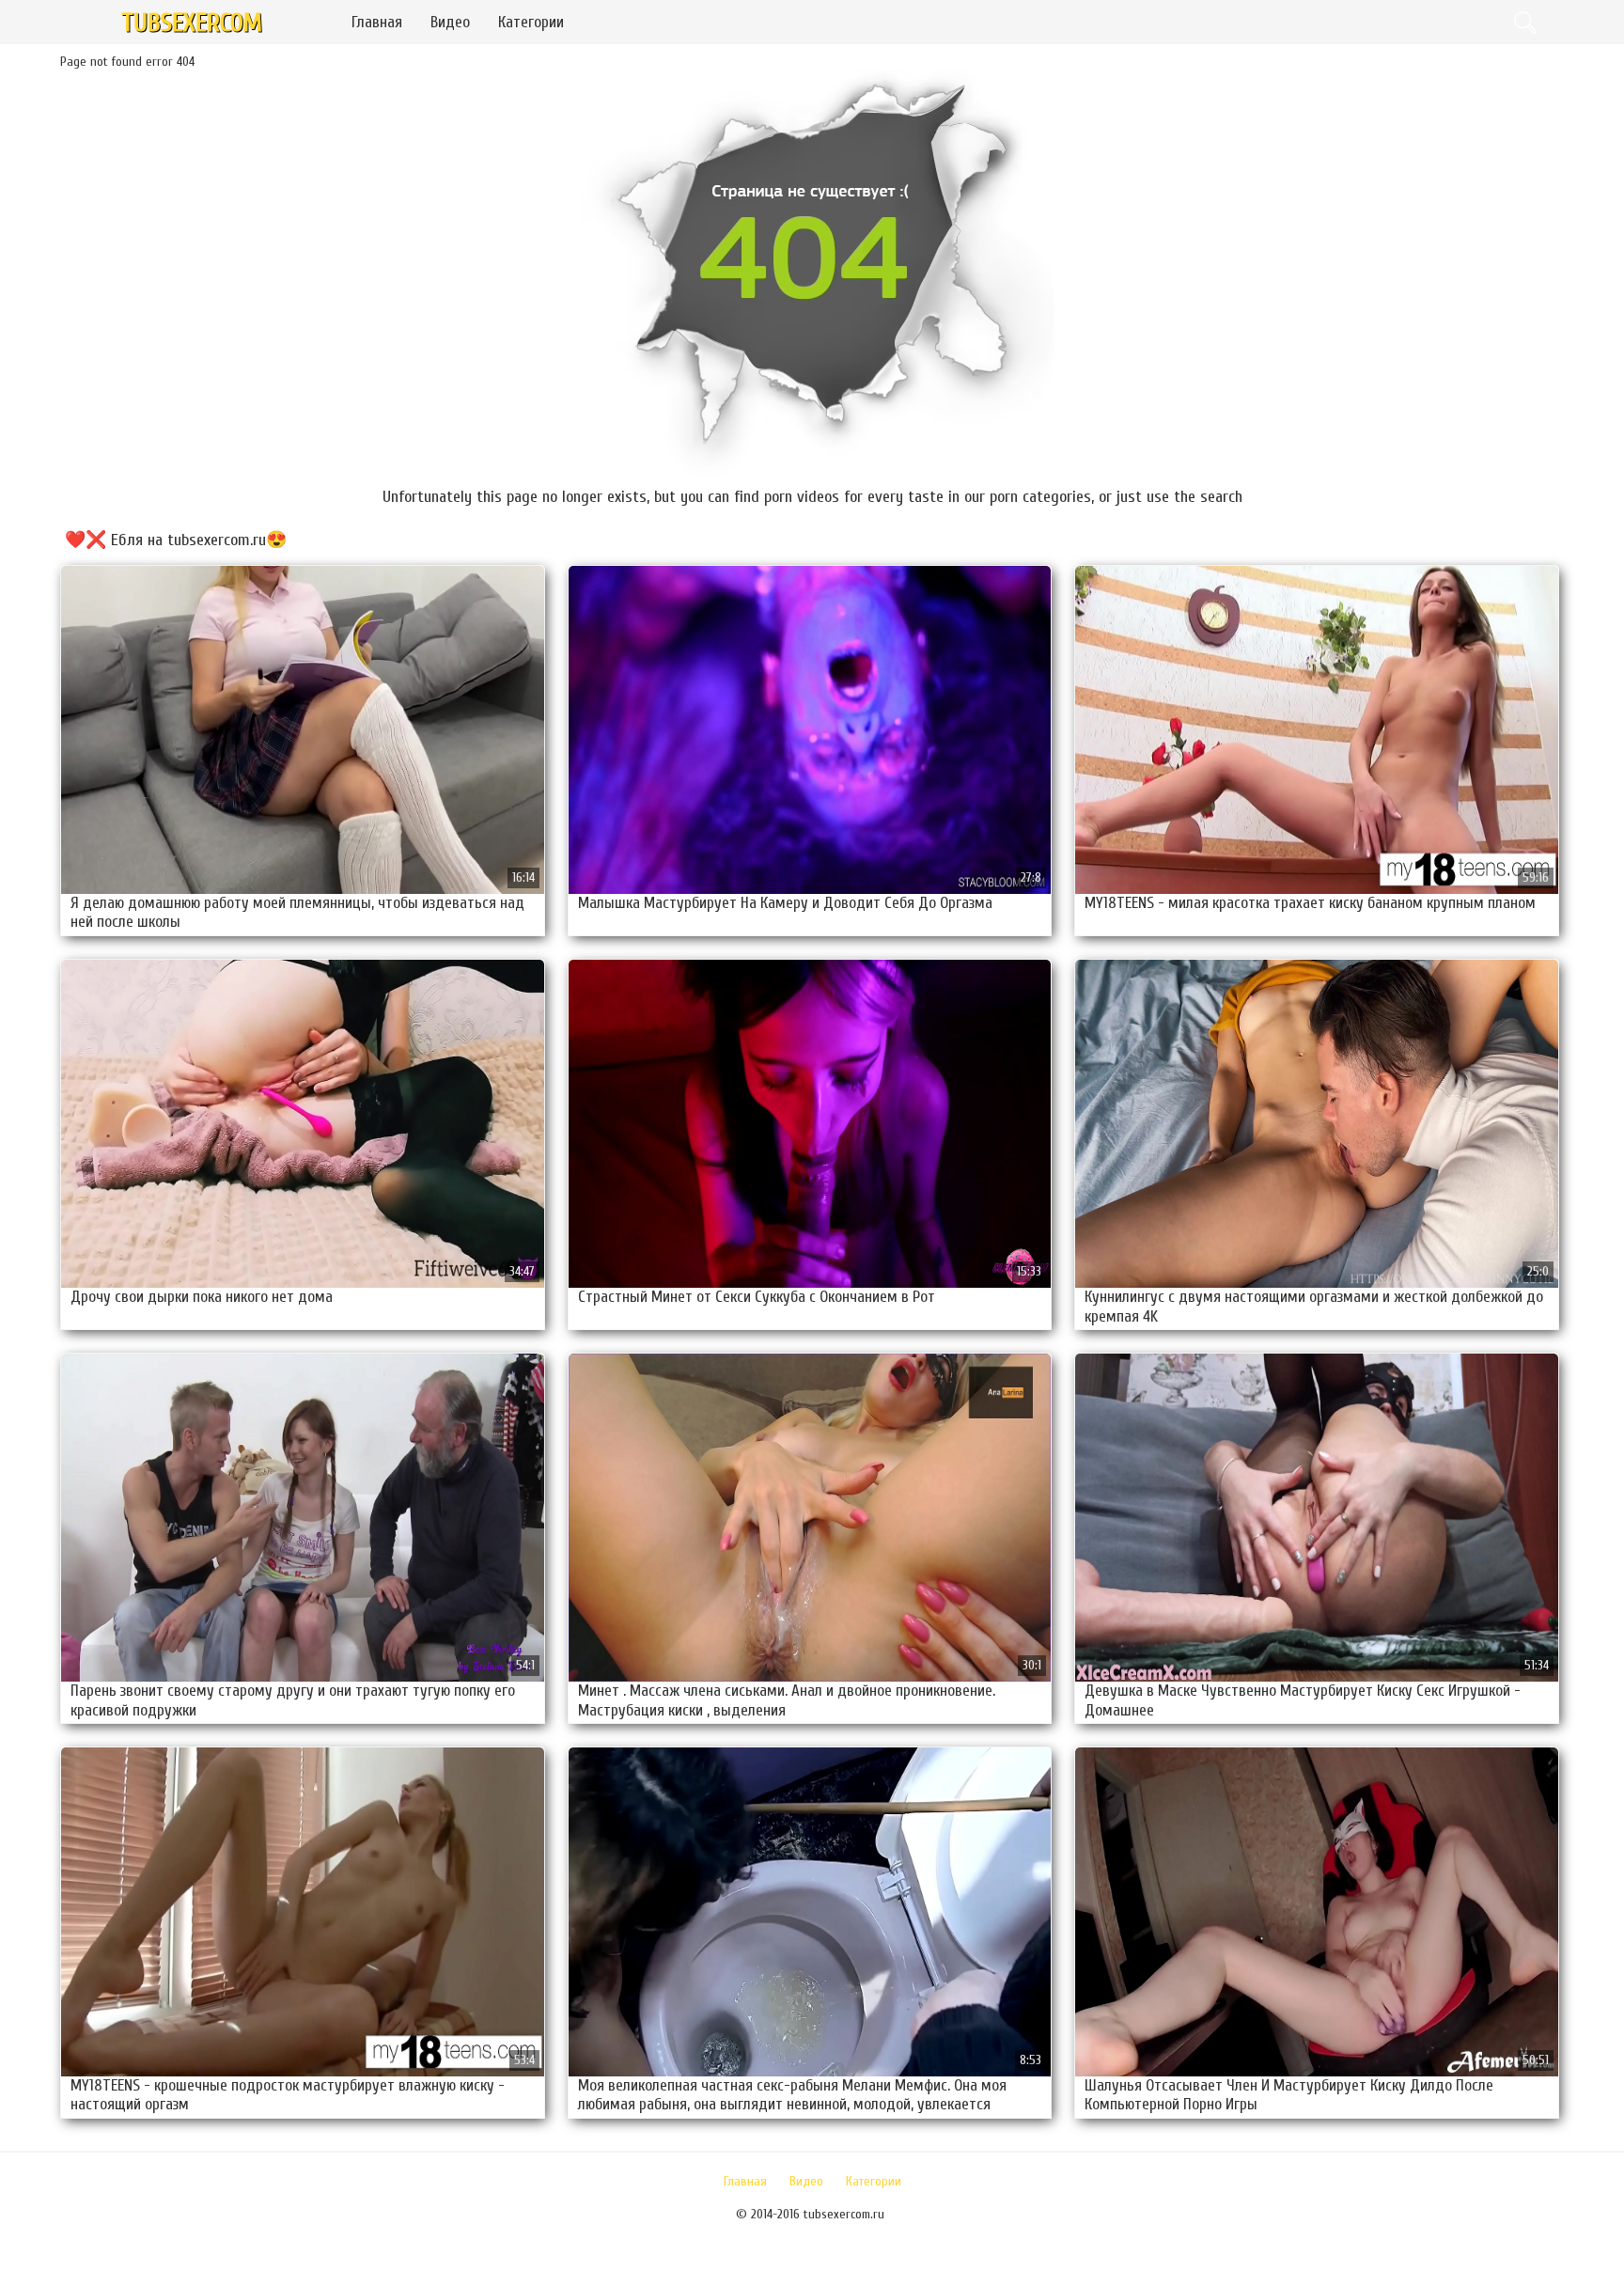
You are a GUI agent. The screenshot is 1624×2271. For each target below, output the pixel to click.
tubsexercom (192, 23)
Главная (377, 22)
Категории (531, 22)
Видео (450, 22)
